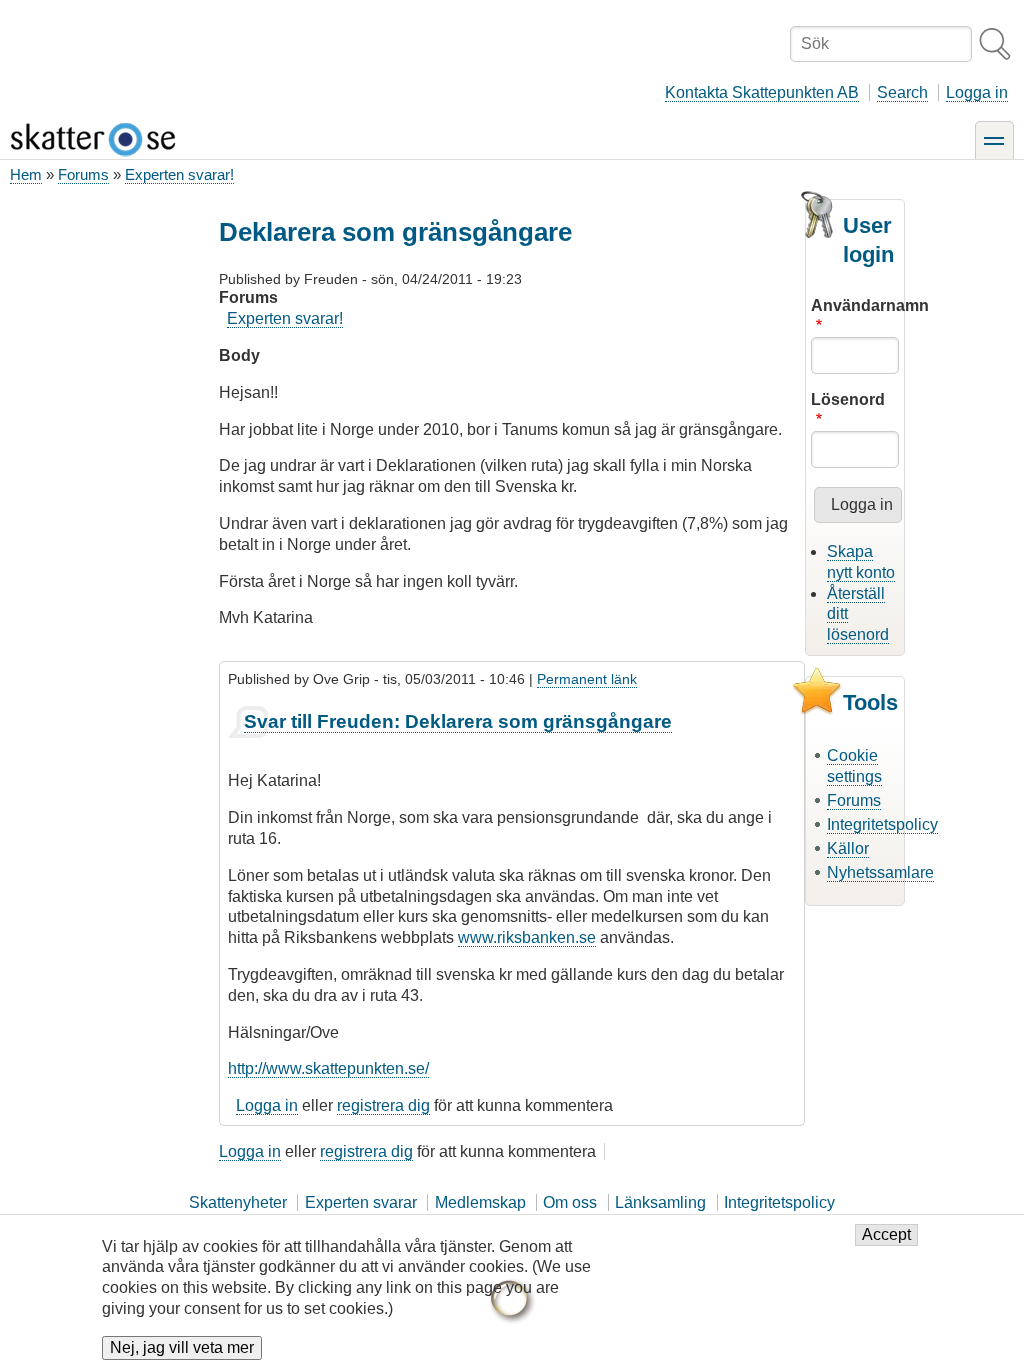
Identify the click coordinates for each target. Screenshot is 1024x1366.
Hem (26, 174)
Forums (83, 174)
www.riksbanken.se (527, 937)
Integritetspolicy (882, 824)
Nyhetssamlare (880, 872)
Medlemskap (480, 1202)
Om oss (570, 1202)
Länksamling (660, 1202)
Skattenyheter (238, 1202)
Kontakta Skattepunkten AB (762, 92)
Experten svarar (361, 1202)
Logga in (977, 92)
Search (902, 92)
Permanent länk (587, 679)
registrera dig (383, 1105)
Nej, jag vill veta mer (182, 1347)
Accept (886, 1234)
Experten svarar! (179, 174)
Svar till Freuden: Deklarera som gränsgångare (458, 721)
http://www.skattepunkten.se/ (328, 1068)
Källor (848, 848)
